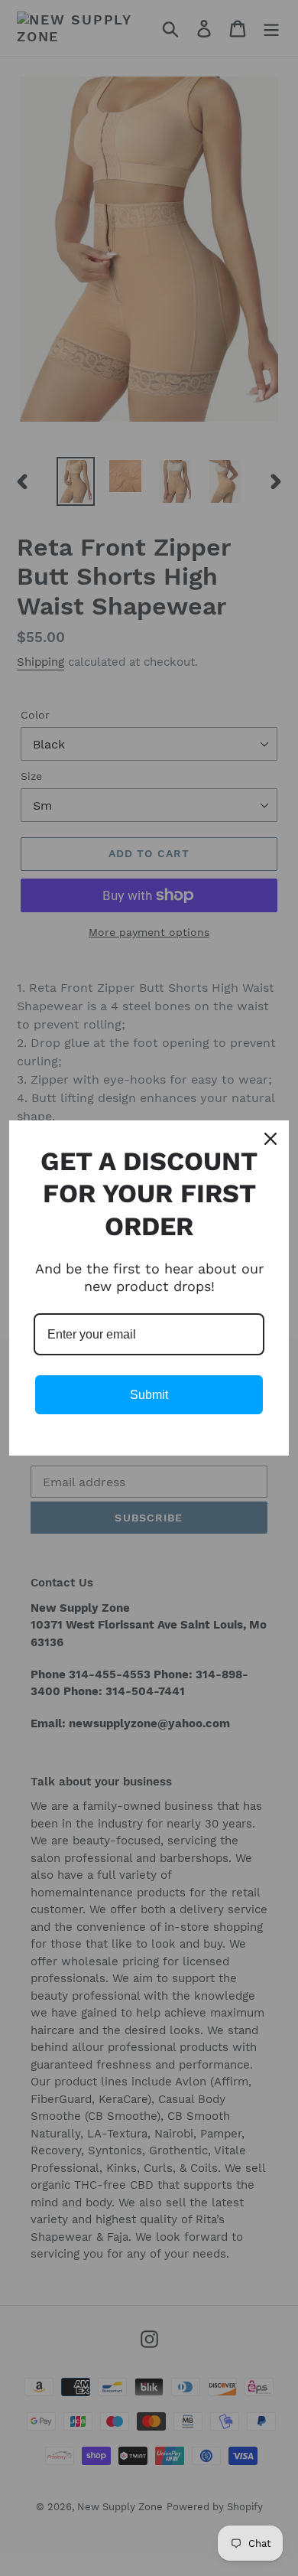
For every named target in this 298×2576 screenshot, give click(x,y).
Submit (149, 1395)
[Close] (270, 1139)
